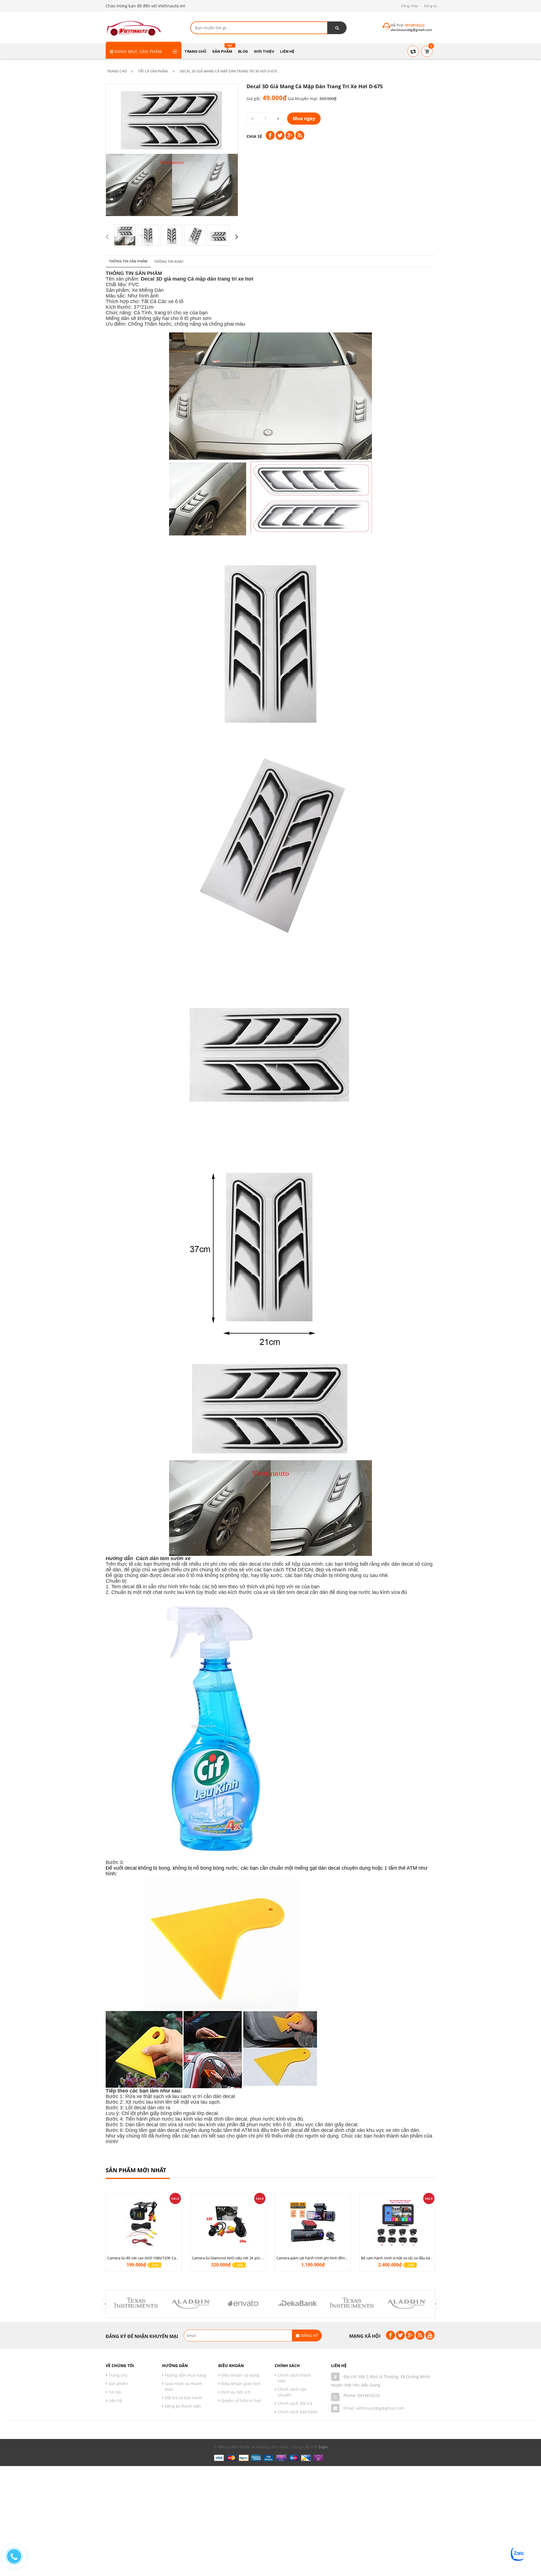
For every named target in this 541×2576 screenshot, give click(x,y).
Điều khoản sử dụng (240, 2375)
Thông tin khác (169, 262)
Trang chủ (118, 2375)
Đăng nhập (410, 6)
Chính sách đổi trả (295, 2403)
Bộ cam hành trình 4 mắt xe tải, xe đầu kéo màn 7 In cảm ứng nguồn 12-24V (424, 2258)
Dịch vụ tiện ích (236, 2392)
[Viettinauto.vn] (134, 27)
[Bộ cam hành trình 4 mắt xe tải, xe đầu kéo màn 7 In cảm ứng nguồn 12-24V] (397, 2223)
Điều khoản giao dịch (241, 2384)
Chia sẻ (254, 136)
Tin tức (115, 2392)
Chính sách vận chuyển (292, 2392)
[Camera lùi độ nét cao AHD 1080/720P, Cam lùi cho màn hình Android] (144, 2223)
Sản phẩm (118, 2384)
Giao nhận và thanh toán (183, 2386)
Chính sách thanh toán (294, 2378)
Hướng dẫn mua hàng (186, 2375)
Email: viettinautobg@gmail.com (374, 2408)
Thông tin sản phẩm (128, 261)
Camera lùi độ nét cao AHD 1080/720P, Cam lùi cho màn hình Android (165, 2258)
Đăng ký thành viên (183, 2406)
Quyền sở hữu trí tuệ (241, 2400)
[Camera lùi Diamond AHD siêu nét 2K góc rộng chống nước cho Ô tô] (228, 2223)
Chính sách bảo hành (298, 2412)
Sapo (323, 2447)
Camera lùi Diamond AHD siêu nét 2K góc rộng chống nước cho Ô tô (249, 2258)
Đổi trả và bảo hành (183, 2398)
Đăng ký (430, 6)
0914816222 (369, 2395)
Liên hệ (115, 2400)
